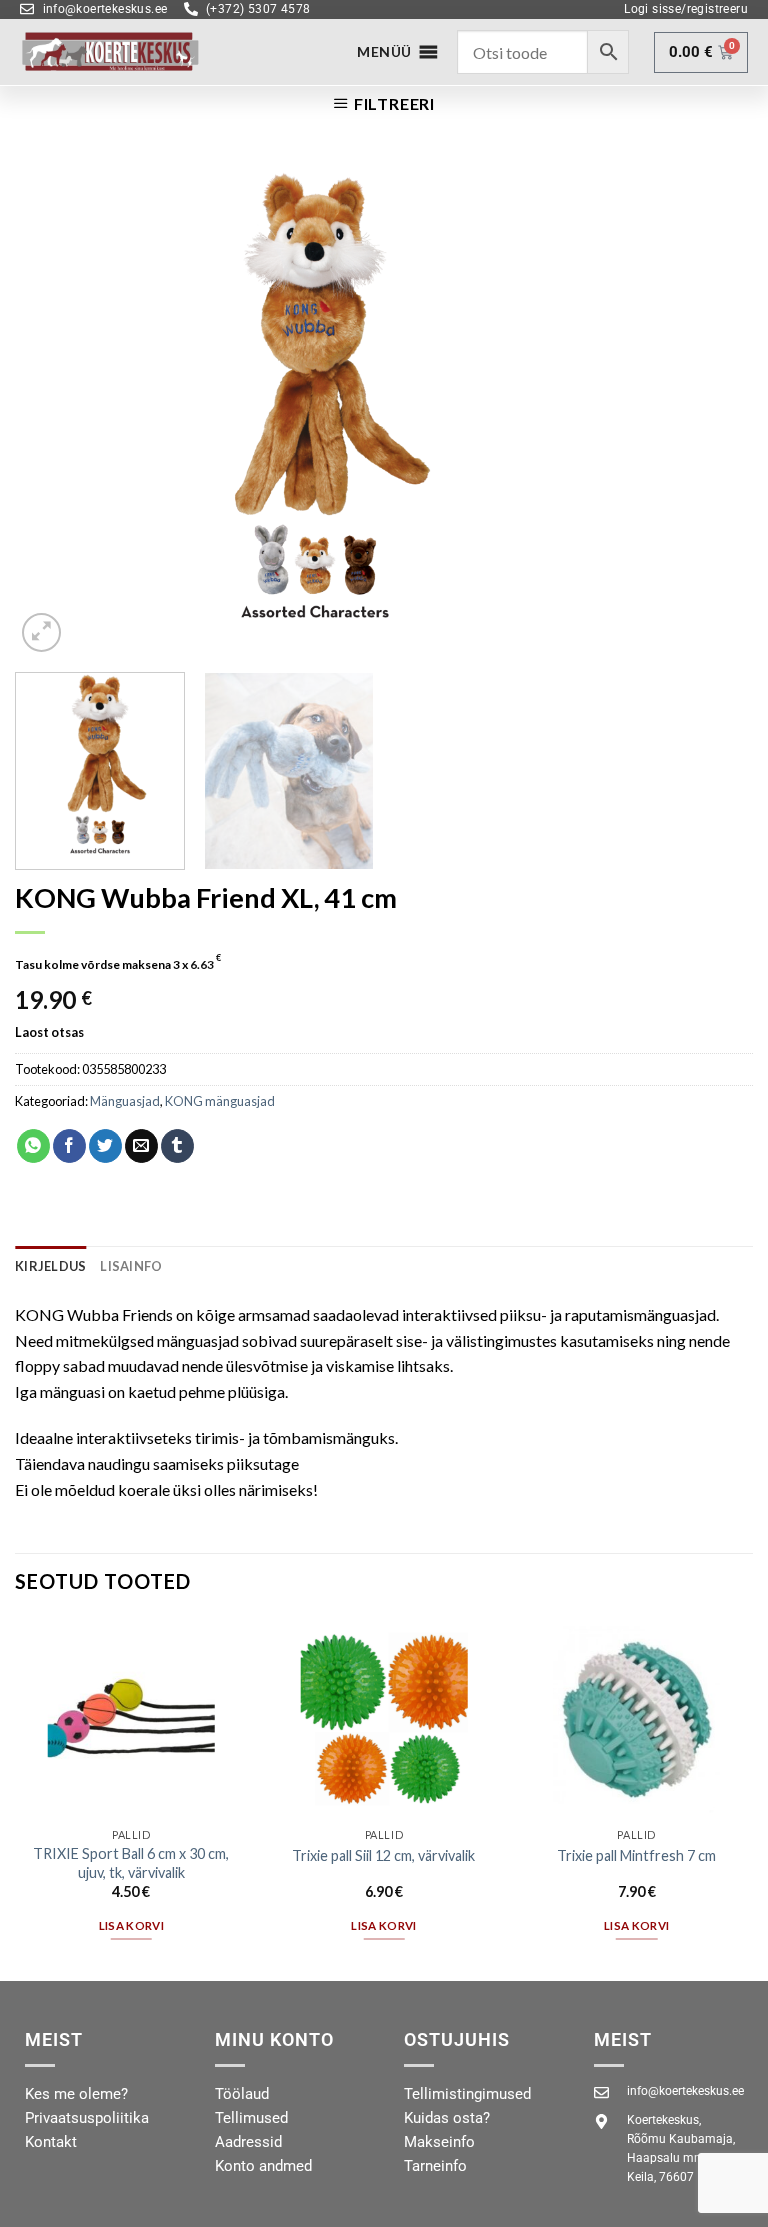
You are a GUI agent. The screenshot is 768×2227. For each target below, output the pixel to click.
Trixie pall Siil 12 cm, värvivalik (383, 1855)
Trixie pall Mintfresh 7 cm (636, 1855)
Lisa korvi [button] (131, 1925)
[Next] (713, 407)
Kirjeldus (50, 1266)
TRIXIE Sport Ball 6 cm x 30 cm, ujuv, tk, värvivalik (131, 1863)
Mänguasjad (125, 1101)
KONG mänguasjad (220, 1101)
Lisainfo (131, 1266)
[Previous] (55, 407)
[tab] (50, 1266)
